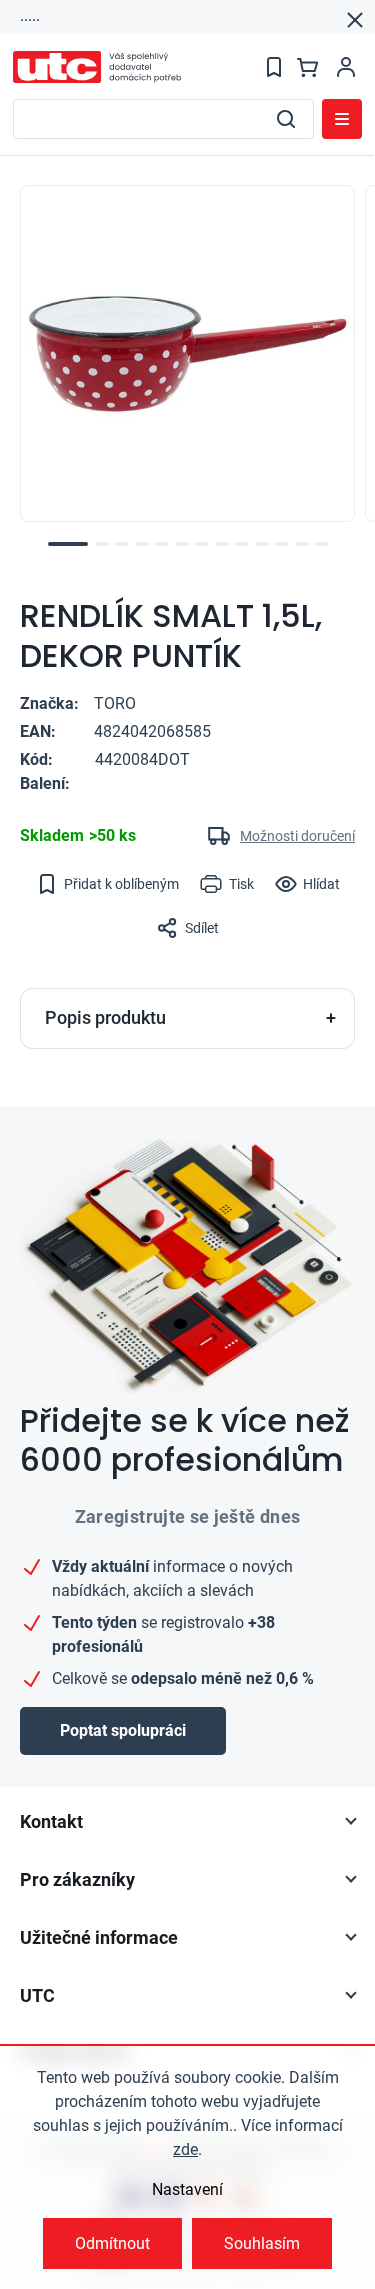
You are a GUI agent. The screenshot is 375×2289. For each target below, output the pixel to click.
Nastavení (187, 2189)
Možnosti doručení (297, 836)
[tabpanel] (187, 353)
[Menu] (342, 119)
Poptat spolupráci (123, 1730)
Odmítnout (112, 2243)
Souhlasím (262, 2243)
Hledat (286, 119)
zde (185, 2149)
